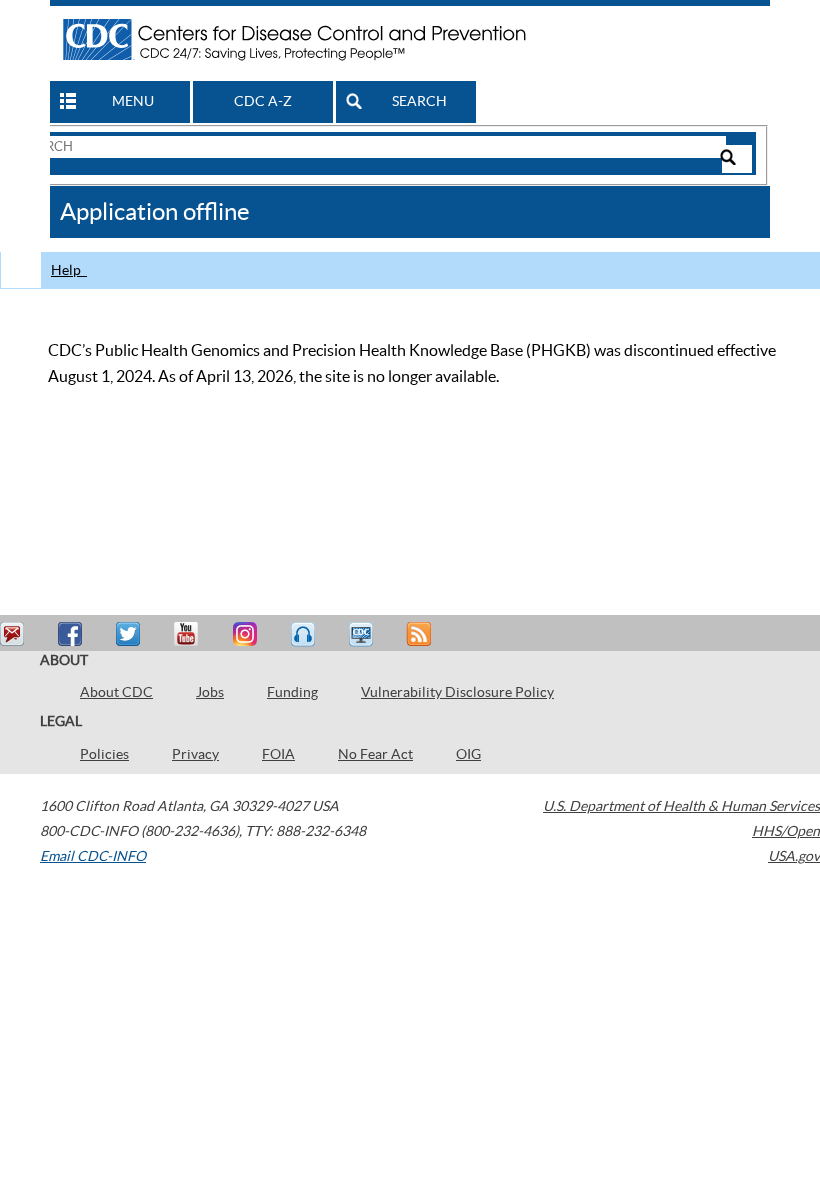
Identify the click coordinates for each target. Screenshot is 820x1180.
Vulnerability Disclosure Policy (457, 692)
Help (69, 270)
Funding (292, 692)
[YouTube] (189, 634)
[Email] (15, 634)
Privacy (195, 754)
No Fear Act (375, 754)
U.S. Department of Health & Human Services (681, 806)
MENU (133, 101)
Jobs (210, 692)
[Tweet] (131, 634)
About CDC (116, 692)
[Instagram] (247, 634)
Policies (104, 754)
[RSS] (421, 634)
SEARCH (419, 101)
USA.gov (794, 856)
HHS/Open (786, 831)
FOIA (278, 754)
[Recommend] (73, 634)
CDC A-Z (263, 101)
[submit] (737, 159)
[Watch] (363, 634)
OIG (468, 754)
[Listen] (305, 634)
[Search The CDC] (372, 146)
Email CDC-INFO (93, 856)
